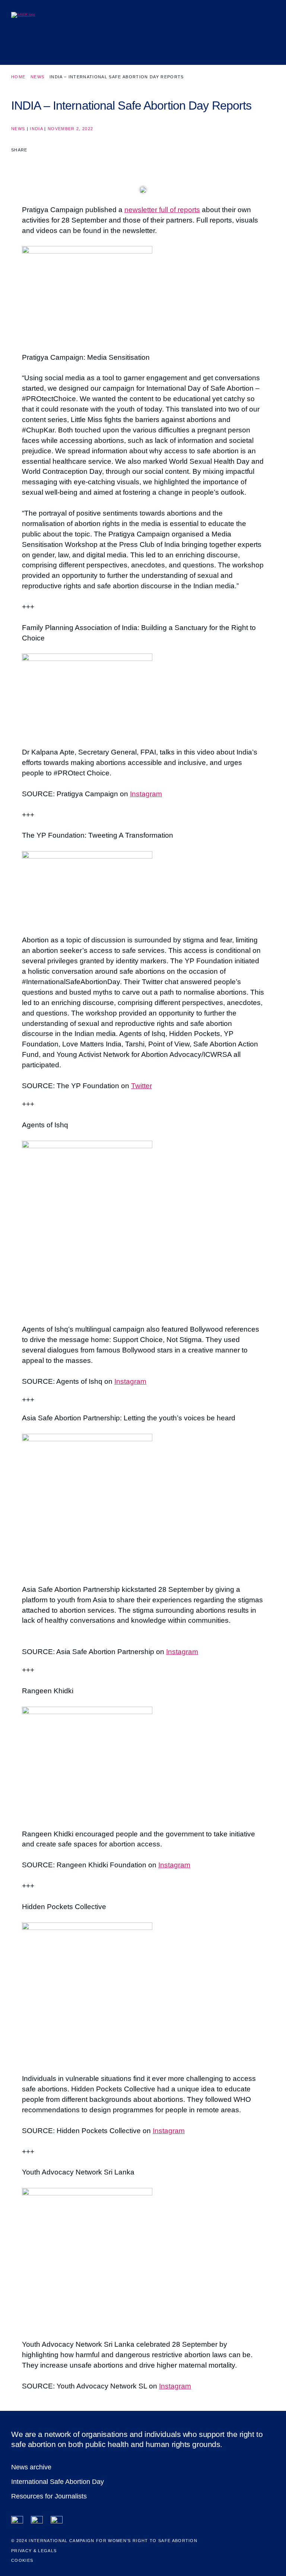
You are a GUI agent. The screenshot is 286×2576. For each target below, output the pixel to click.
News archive (31, 2467)
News (37, 77)
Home (18, 77)
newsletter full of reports (162, 210)
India (36, 129)
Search (243, 46)
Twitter (142, 1086)
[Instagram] (57, 2522)
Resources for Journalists (49, 2496)
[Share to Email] (44, 163)
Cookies (22, 2560)
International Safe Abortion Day (58, 2482)
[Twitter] (37, 2522)
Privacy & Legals (34, 2551)
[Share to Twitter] (30, 163)
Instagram (146, 794)
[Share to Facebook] (16, 163)
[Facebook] (17, 2522)
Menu (264, 46)
